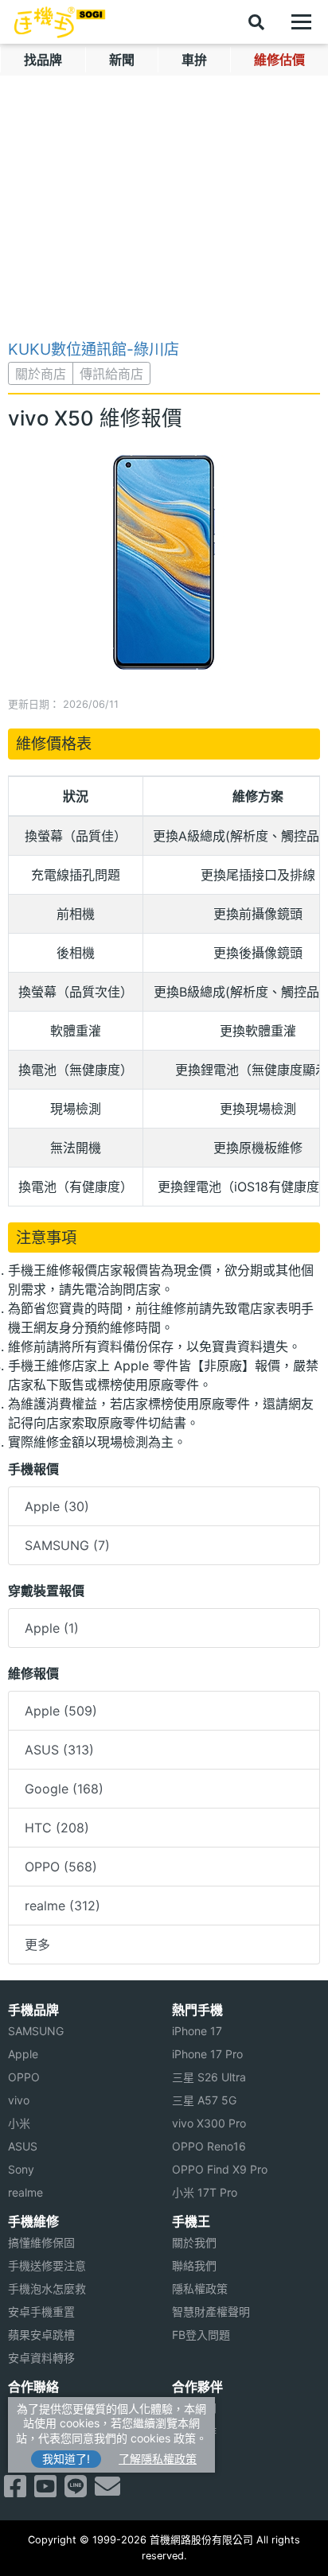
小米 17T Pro (205, 2192)
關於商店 (41, 374)
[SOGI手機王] (60, 22)
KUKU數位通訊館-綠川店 (94, 349)
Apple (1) (52, 1628)
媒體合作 (194, 2431)
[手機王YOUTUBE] (45, 2491)
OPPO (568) (61, 1867)
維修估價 (279, 60)
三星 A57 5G (204, 2100)
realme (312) (62, 1906)
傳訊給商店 (111, 374)
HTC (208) (57, 1828)
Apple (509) (61, 1711)
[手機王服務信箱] (107, 2491)
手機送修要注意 (47, 2265)
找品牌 (43, 60)
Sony (21, 2169)
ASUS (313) (59, 1750)
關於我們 (194, 2242)
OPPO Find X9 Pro (220, 2169)
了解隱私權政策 (158, 2459)
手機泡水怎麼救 (47, 2288)
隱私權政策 (200, 2288)
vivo (19, 2100)
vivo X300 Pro (209, 2123)
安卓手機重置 (41, 2312)
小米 (19, 2123)
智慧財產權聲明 (211, 2312)
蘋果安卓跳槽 (41, 2335)
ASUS (23, 2146)
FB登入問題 (201, 2335)
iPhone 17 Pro (207, 2054)
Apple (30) (57, 1506)
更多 (37, 1945)
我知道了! (66, 2459)
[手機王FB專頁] (15, 2491)
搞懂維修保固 (41, 2242)
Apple (23, 2054)
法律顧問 (194, 2408)
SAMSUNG (36, 2031)
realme (25, 2192)
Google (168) (64, 1789)
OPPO (24, 2077)
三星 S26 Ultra (209, 2077)
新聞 (122, 60)
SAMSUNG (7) (67, 1545)
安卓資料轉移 (41, 2358)
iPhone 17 (197, 2031)
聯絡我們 (194, 2265)
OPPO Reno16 (209, 2146)
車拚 (194, 60)
